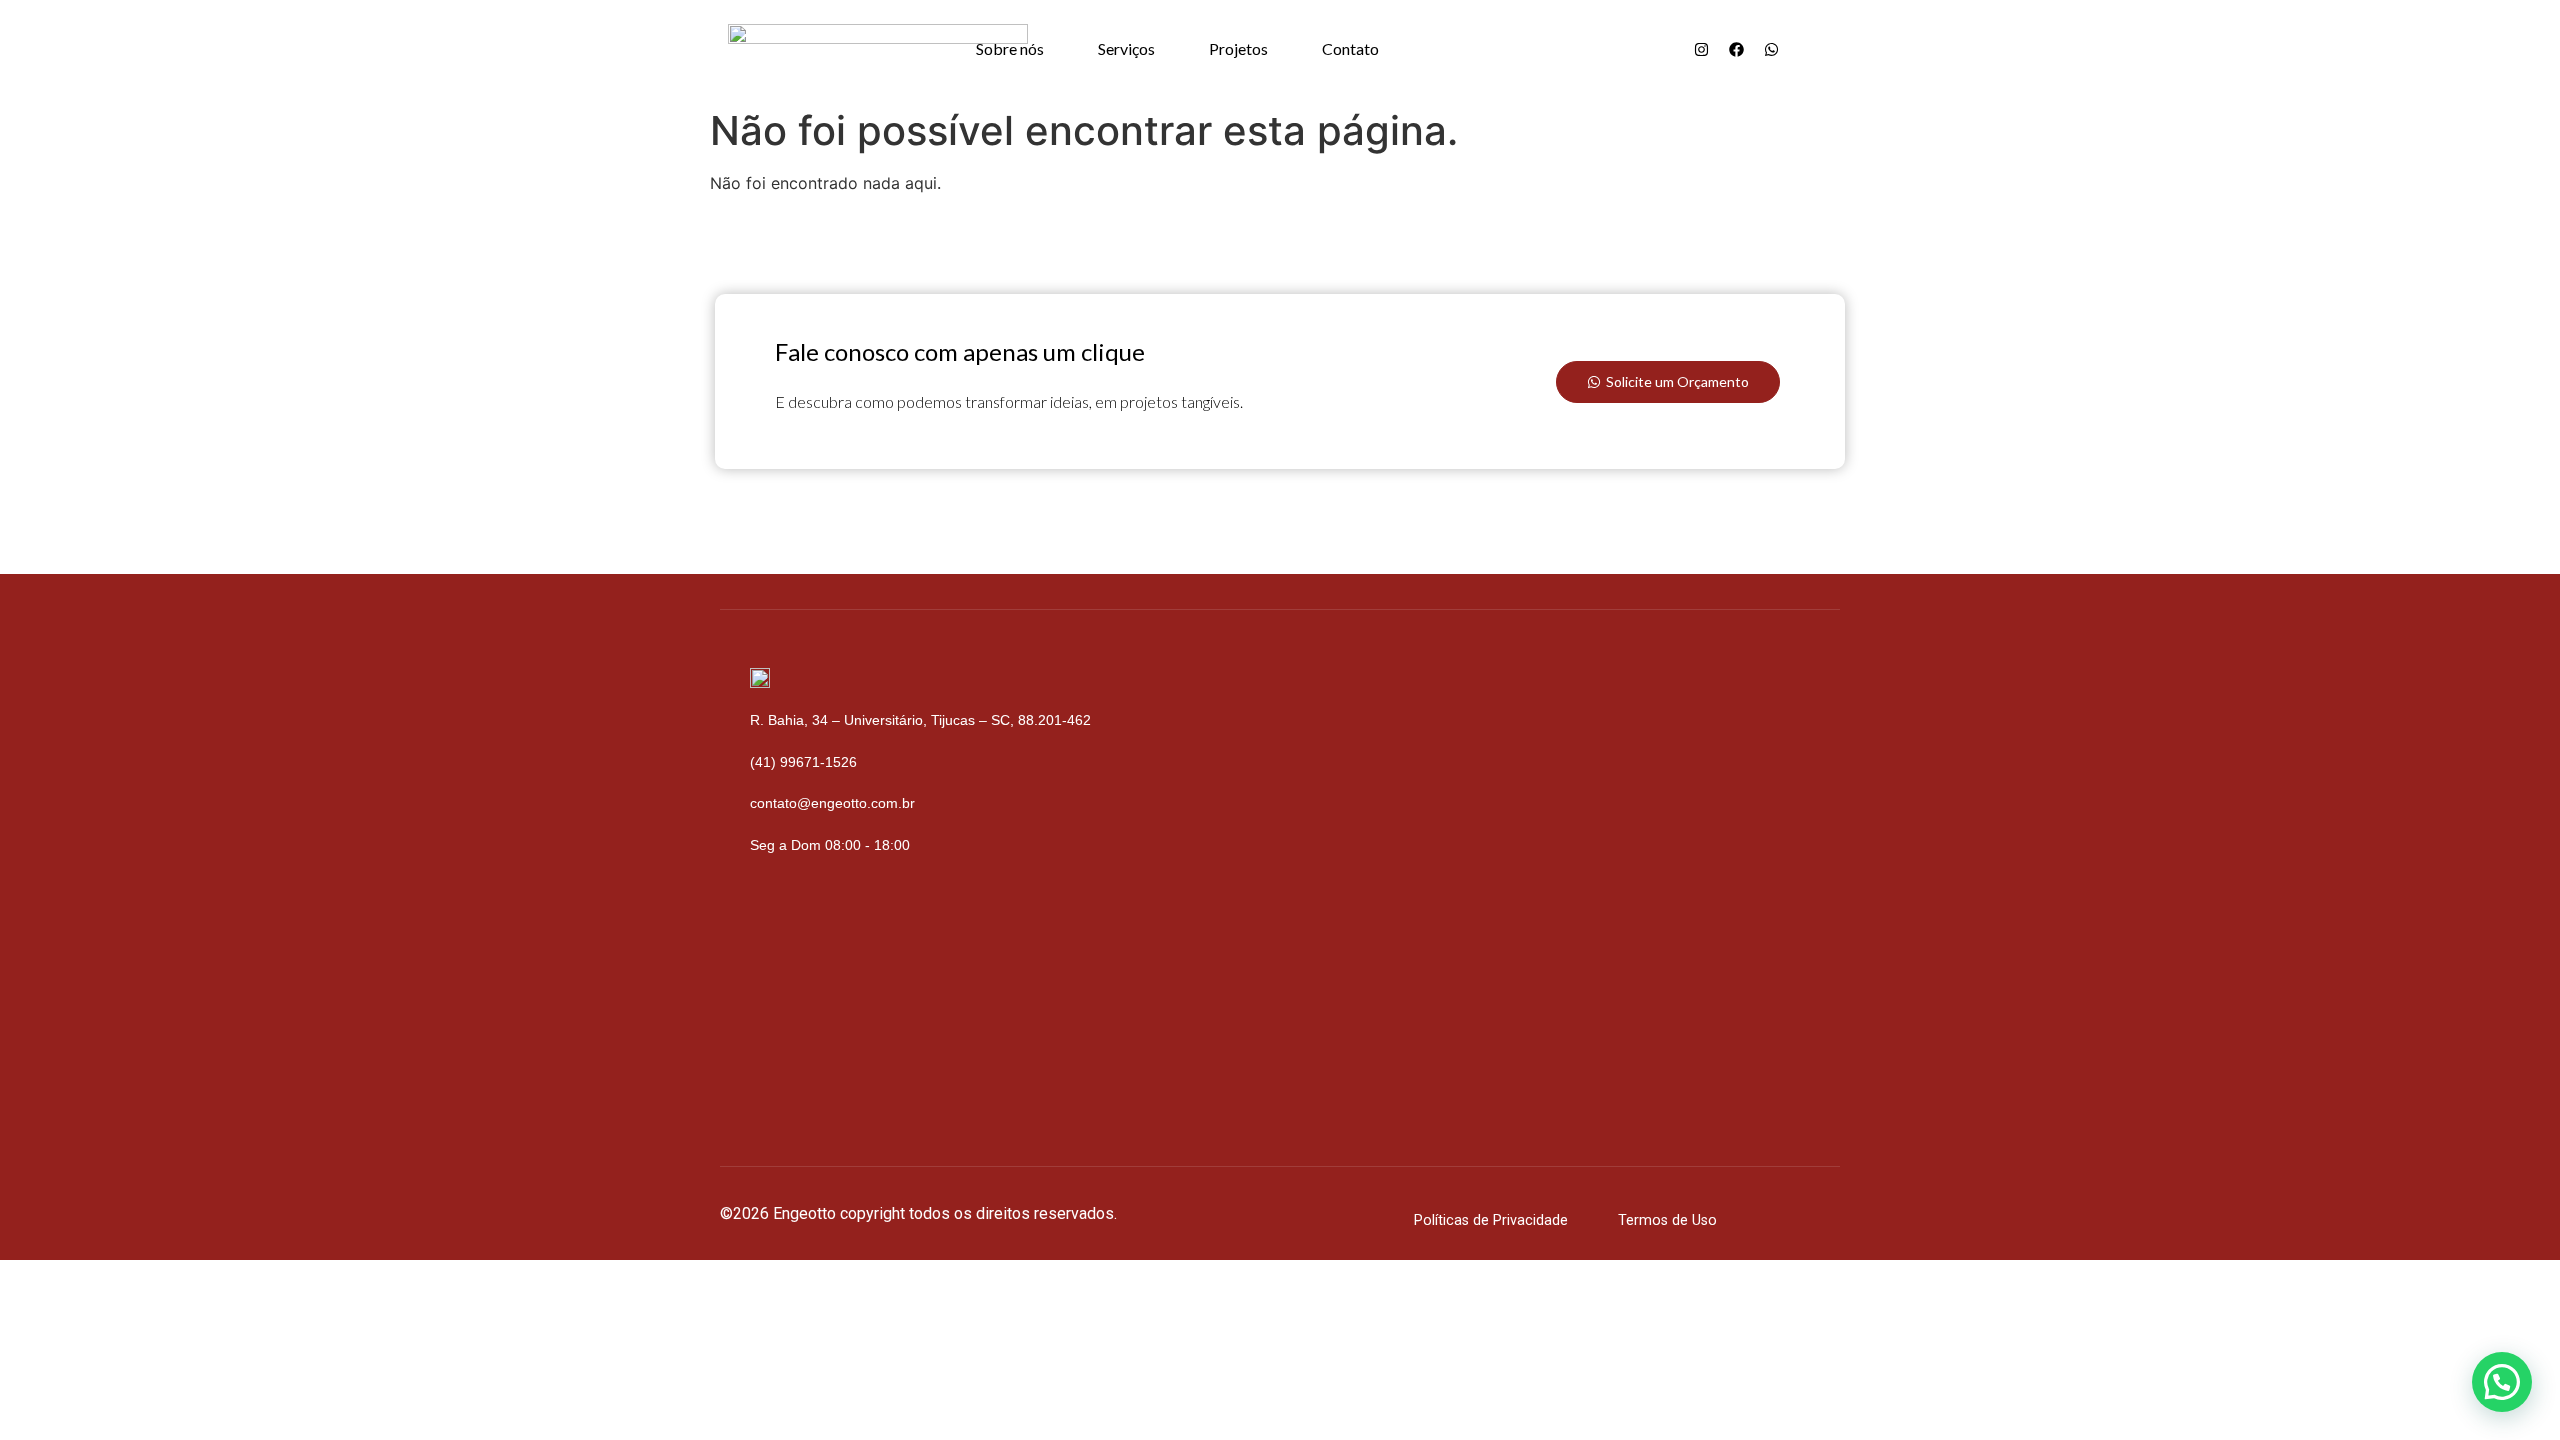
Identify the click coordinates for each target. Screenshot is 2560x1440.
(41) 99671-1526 (803, 762)
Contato (1350, 48)
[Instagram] (1701, 49)
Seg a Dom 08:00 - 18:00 (830, 845)
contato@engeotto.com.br (832, 803)
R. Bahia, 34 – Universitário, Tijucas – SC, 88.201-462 (920, 720)
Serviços (1126, 48)
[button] (2502, 1382)
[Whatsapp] (1771, 49)
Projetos (1238, 48)
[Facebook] (1736, 49)
